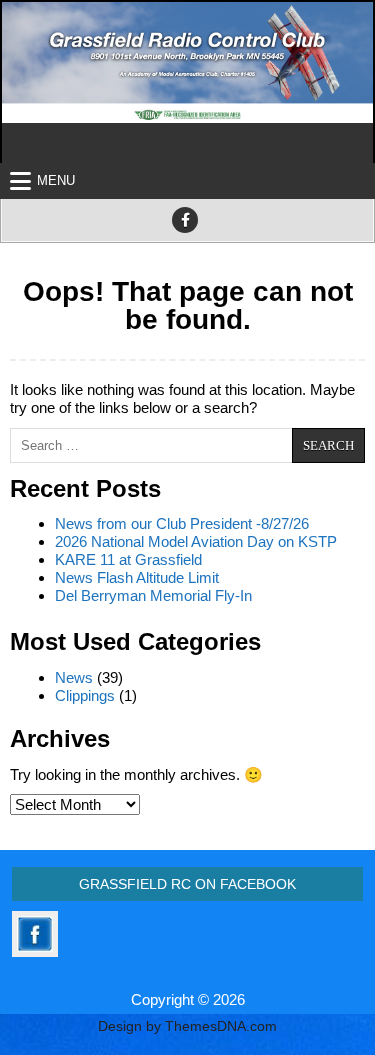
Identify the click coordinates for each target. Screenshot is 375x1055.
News (74, 677)
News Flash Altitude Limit (137, 577)
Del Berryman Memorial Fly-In (153, 595)
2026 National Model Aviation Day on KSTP (196, 541)
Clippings (85, 695)
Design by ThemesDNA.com (187, 1026)
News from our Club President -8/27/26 (182, 523)
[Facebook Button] (185, 220)
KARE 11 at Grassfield (128, 559)
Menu (56, 180)
